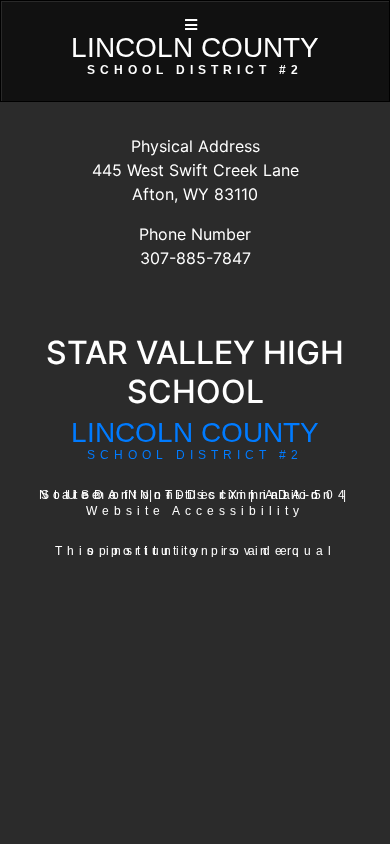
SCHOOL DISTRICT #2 (195, 455)
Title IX (203, 495)
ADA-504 (307, 495)
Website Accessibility (195, 511)
